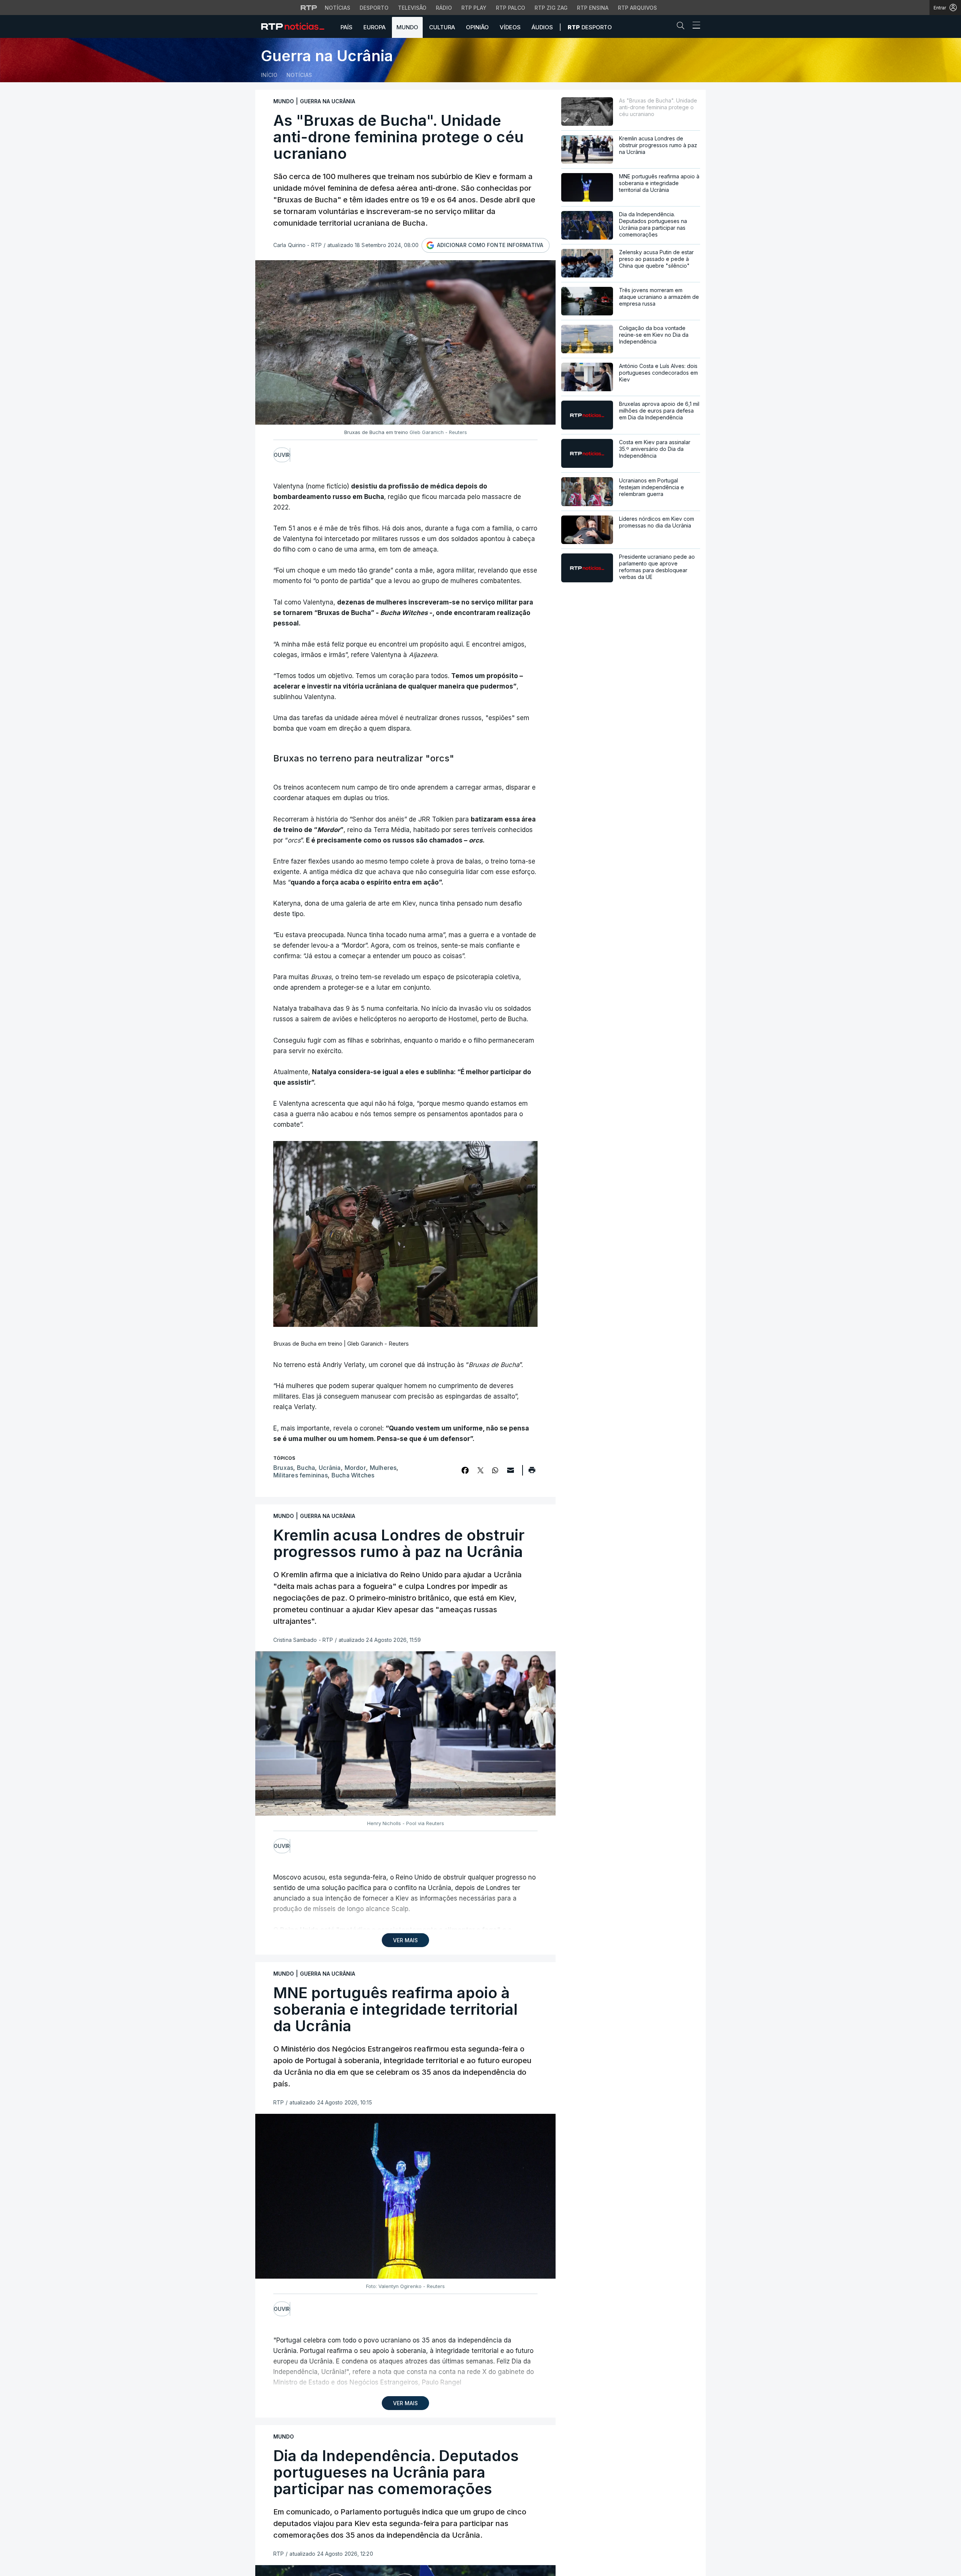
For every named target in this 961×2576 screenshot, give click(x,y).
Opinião (477, 27)
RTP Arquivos (637, 8)
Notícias (337, 8)
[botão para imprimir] (532, 1473)
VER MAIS (405, 1940)
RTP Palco (511, 8)
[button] (682, 27)
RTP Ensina (593, 8)
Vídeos (510, 27)
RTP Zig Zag (551, 8)
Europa (374, 27)
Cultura (442, 27)
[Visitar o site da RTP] (309, 8)
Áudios (542, 27)
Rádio (444, 8)
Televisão (412, 8)
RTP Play (474, 8)
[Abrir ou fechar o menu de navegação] (694, 26)
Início (269, 75)
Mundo (407, 27)
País (346, 27)
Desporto (374, 8)
